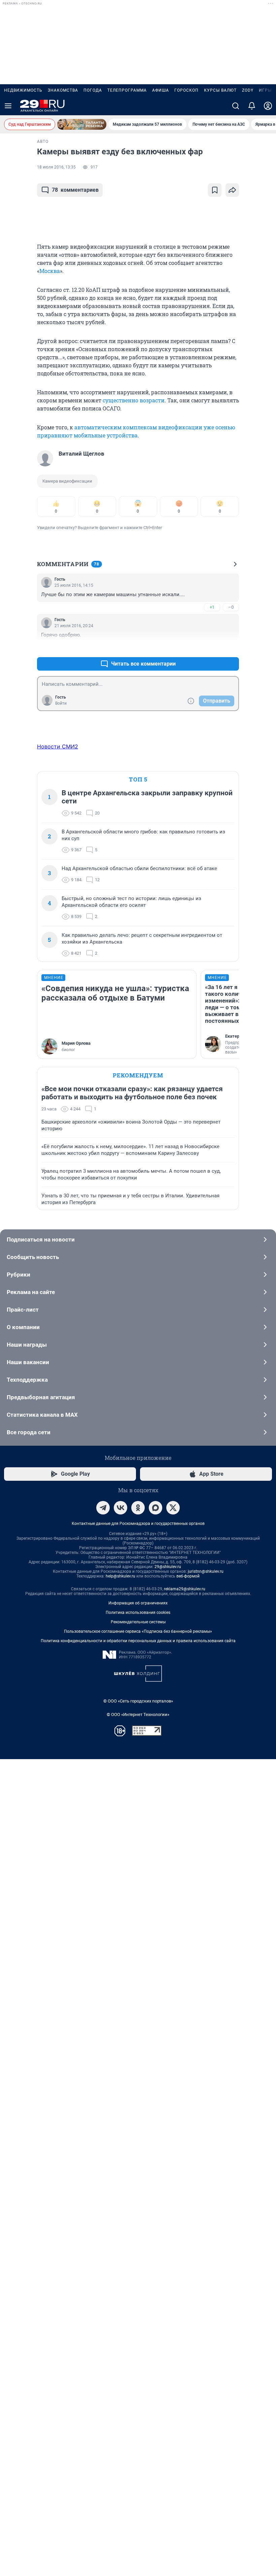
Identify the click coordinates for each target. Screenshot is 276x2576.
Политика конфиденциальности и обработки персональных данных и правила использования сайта (138, 1641)
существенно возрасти (134, 400)
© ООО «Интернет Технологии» (138, 1714)
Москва (50, 271)
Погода (93, 90)
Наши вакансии (28, 1362)
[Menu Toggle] (8, 106)
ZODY (248, 90)
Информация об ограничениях (138, 1603)
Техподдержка (27, 1380)
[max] (156, 1508)
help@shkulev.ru (120, 1576)
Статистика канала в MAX (42, 1415)
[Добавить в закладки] (215, 190)
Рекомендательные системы (138, 1622)
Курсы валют (220, 90)
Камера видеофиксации (67, 481)
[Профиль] (268, 106)
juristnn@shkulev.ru (206, 1571)
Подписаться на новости (41, 1239)
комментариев (75, 190)
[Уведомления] (252, 106)
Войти (61, 703)
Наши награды (27, 1345)
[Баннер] (82, 124)
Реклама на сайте (31, 1292)
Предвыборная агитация (41, 1397)
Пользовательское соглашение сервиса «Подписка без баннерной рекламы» (138, 1631)
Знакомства (63, 90)
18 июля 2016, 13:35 (56, 167)
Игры (265, 90)
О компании (23, 1327)
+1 (212, 607)
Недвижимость (23, 90)
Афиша (161, 90)
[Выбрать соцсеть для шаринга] (232, 190)
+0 (212, 648)
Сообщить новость (33, 1257)
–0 (231, 607)
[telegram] (103, 1508)
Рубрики (19, 1275)
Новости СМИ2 (58, 746)
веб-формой (188, 1576)
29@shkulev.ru (168, 1567)
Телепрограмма (127, 90)
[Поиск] (236, 106)
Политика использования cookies (138, 1613)
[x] (173, 1508)
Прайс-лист (23, 1310)
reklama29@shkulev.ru (185, 1589)
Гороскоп (186, 90)
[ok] (138, 1508)
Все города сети (29, 1432)
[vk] (120, 1508)
